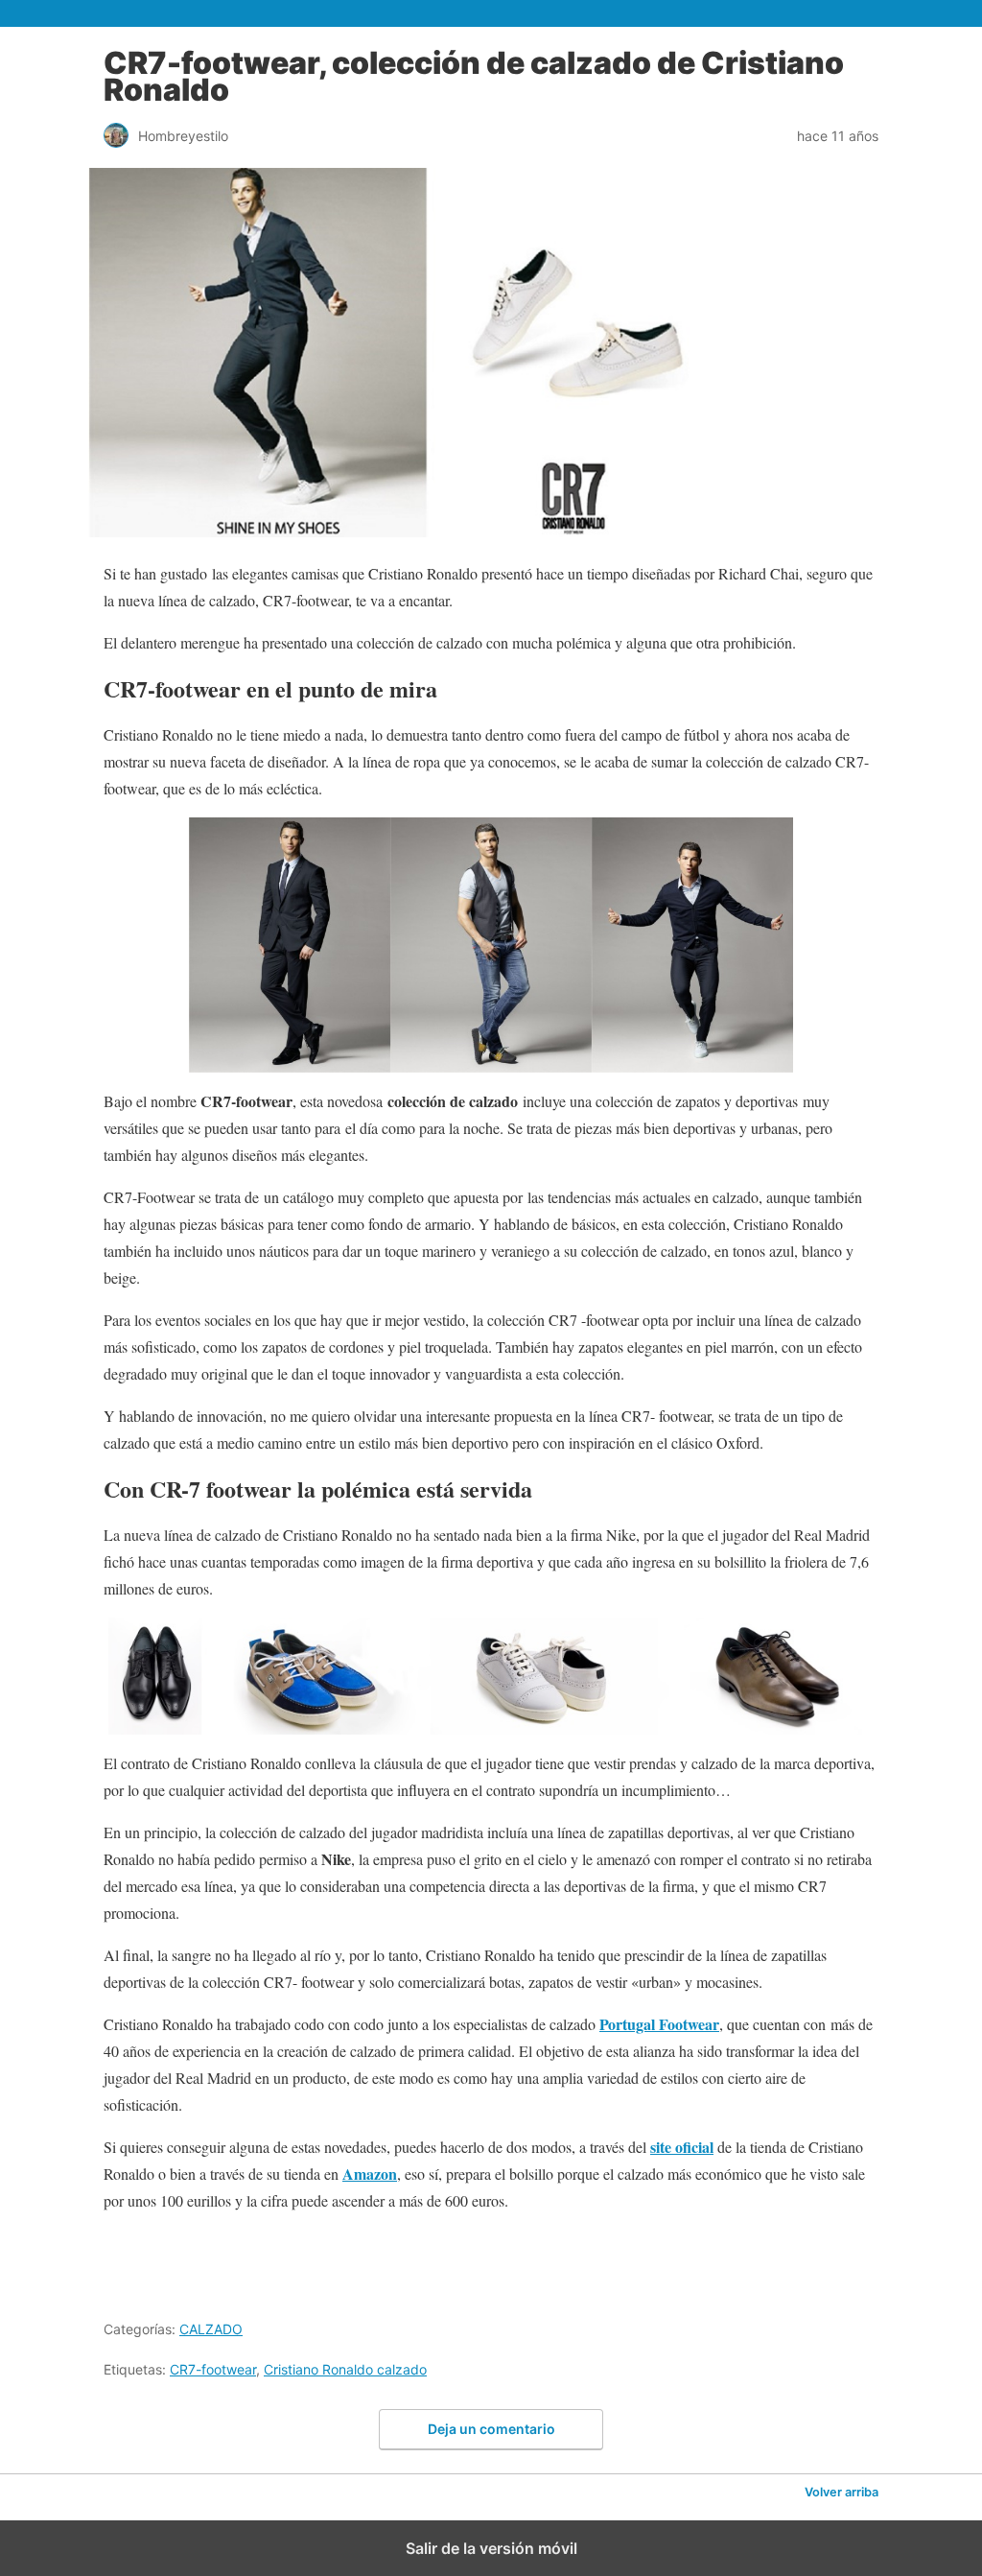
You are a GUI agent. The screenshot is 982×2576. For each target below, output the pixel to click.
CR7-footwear (213, 2369)
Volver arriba (842, 2492)
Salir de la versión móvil (491, 2548)
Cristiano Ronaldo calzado (345, 2369)
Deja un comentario (491, 2429)
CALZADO (211, 2329)
